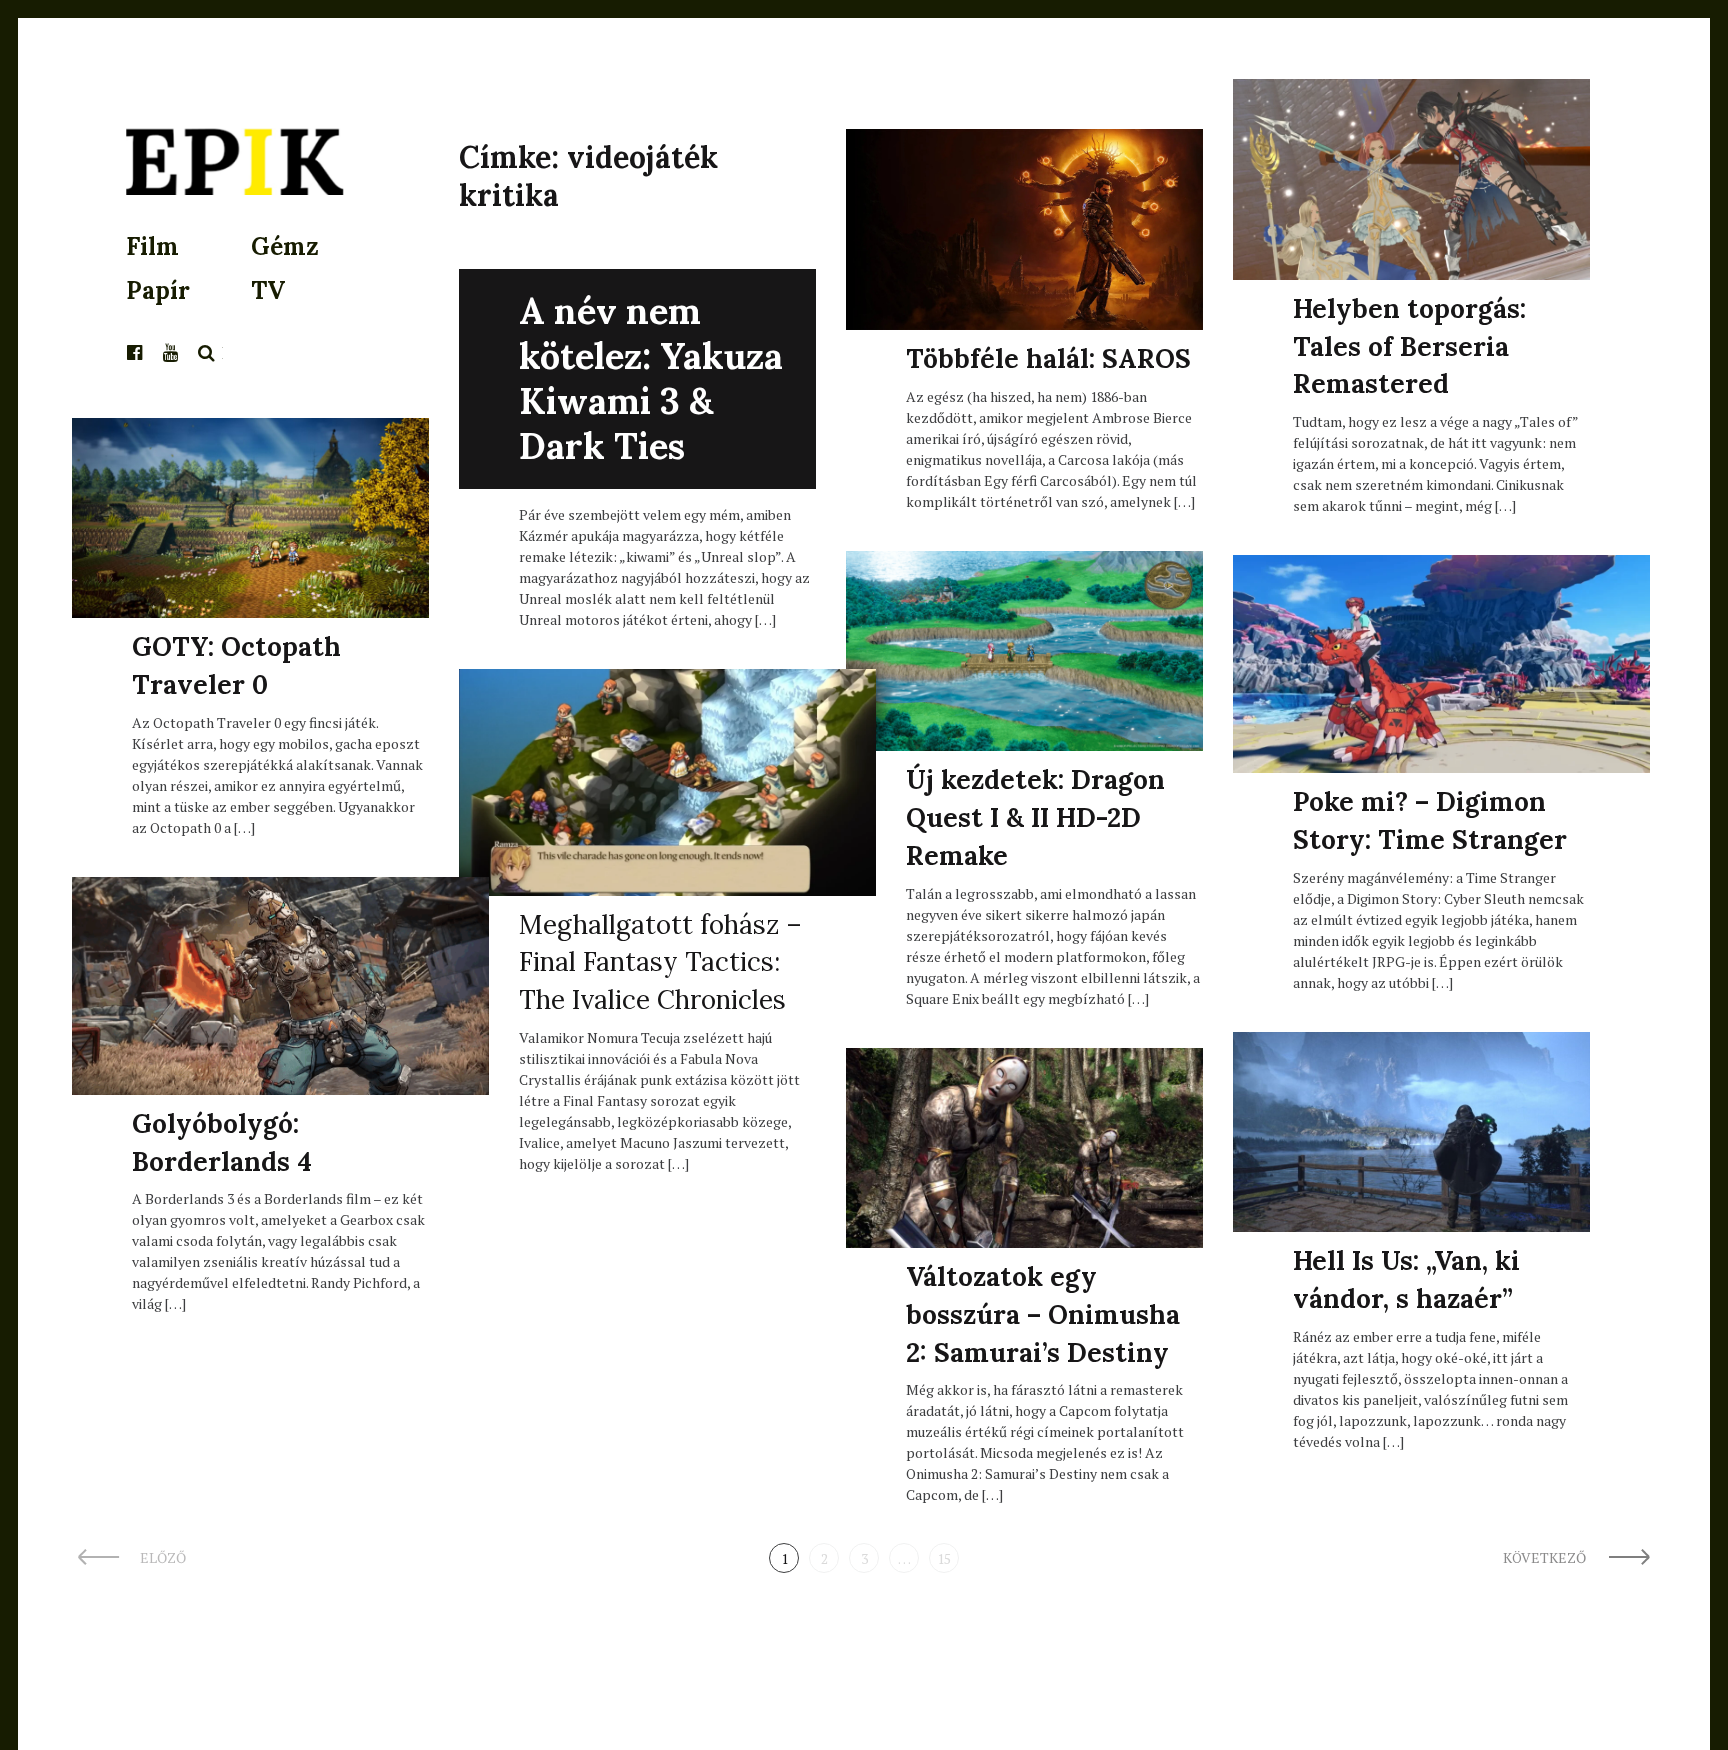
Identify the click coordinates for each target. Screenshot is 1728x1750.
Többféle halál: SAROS (1048, 358)
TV (268, 290)
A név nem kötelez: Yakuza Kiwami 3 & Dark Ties (651, 378)
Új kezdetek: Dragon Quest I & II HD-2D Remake (1035, 817)
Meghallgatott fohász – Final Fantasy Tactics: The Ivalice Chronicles (660, 962)
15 (944, 1558)
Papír (158, 290)
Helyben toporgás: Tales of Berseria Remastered (1409, 346)
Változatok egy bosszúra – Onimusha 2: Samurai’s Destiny (1043, 1314)
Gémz (285, 246)
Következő (1546, 1557)
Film (152, 246)
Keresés (207, 353)
